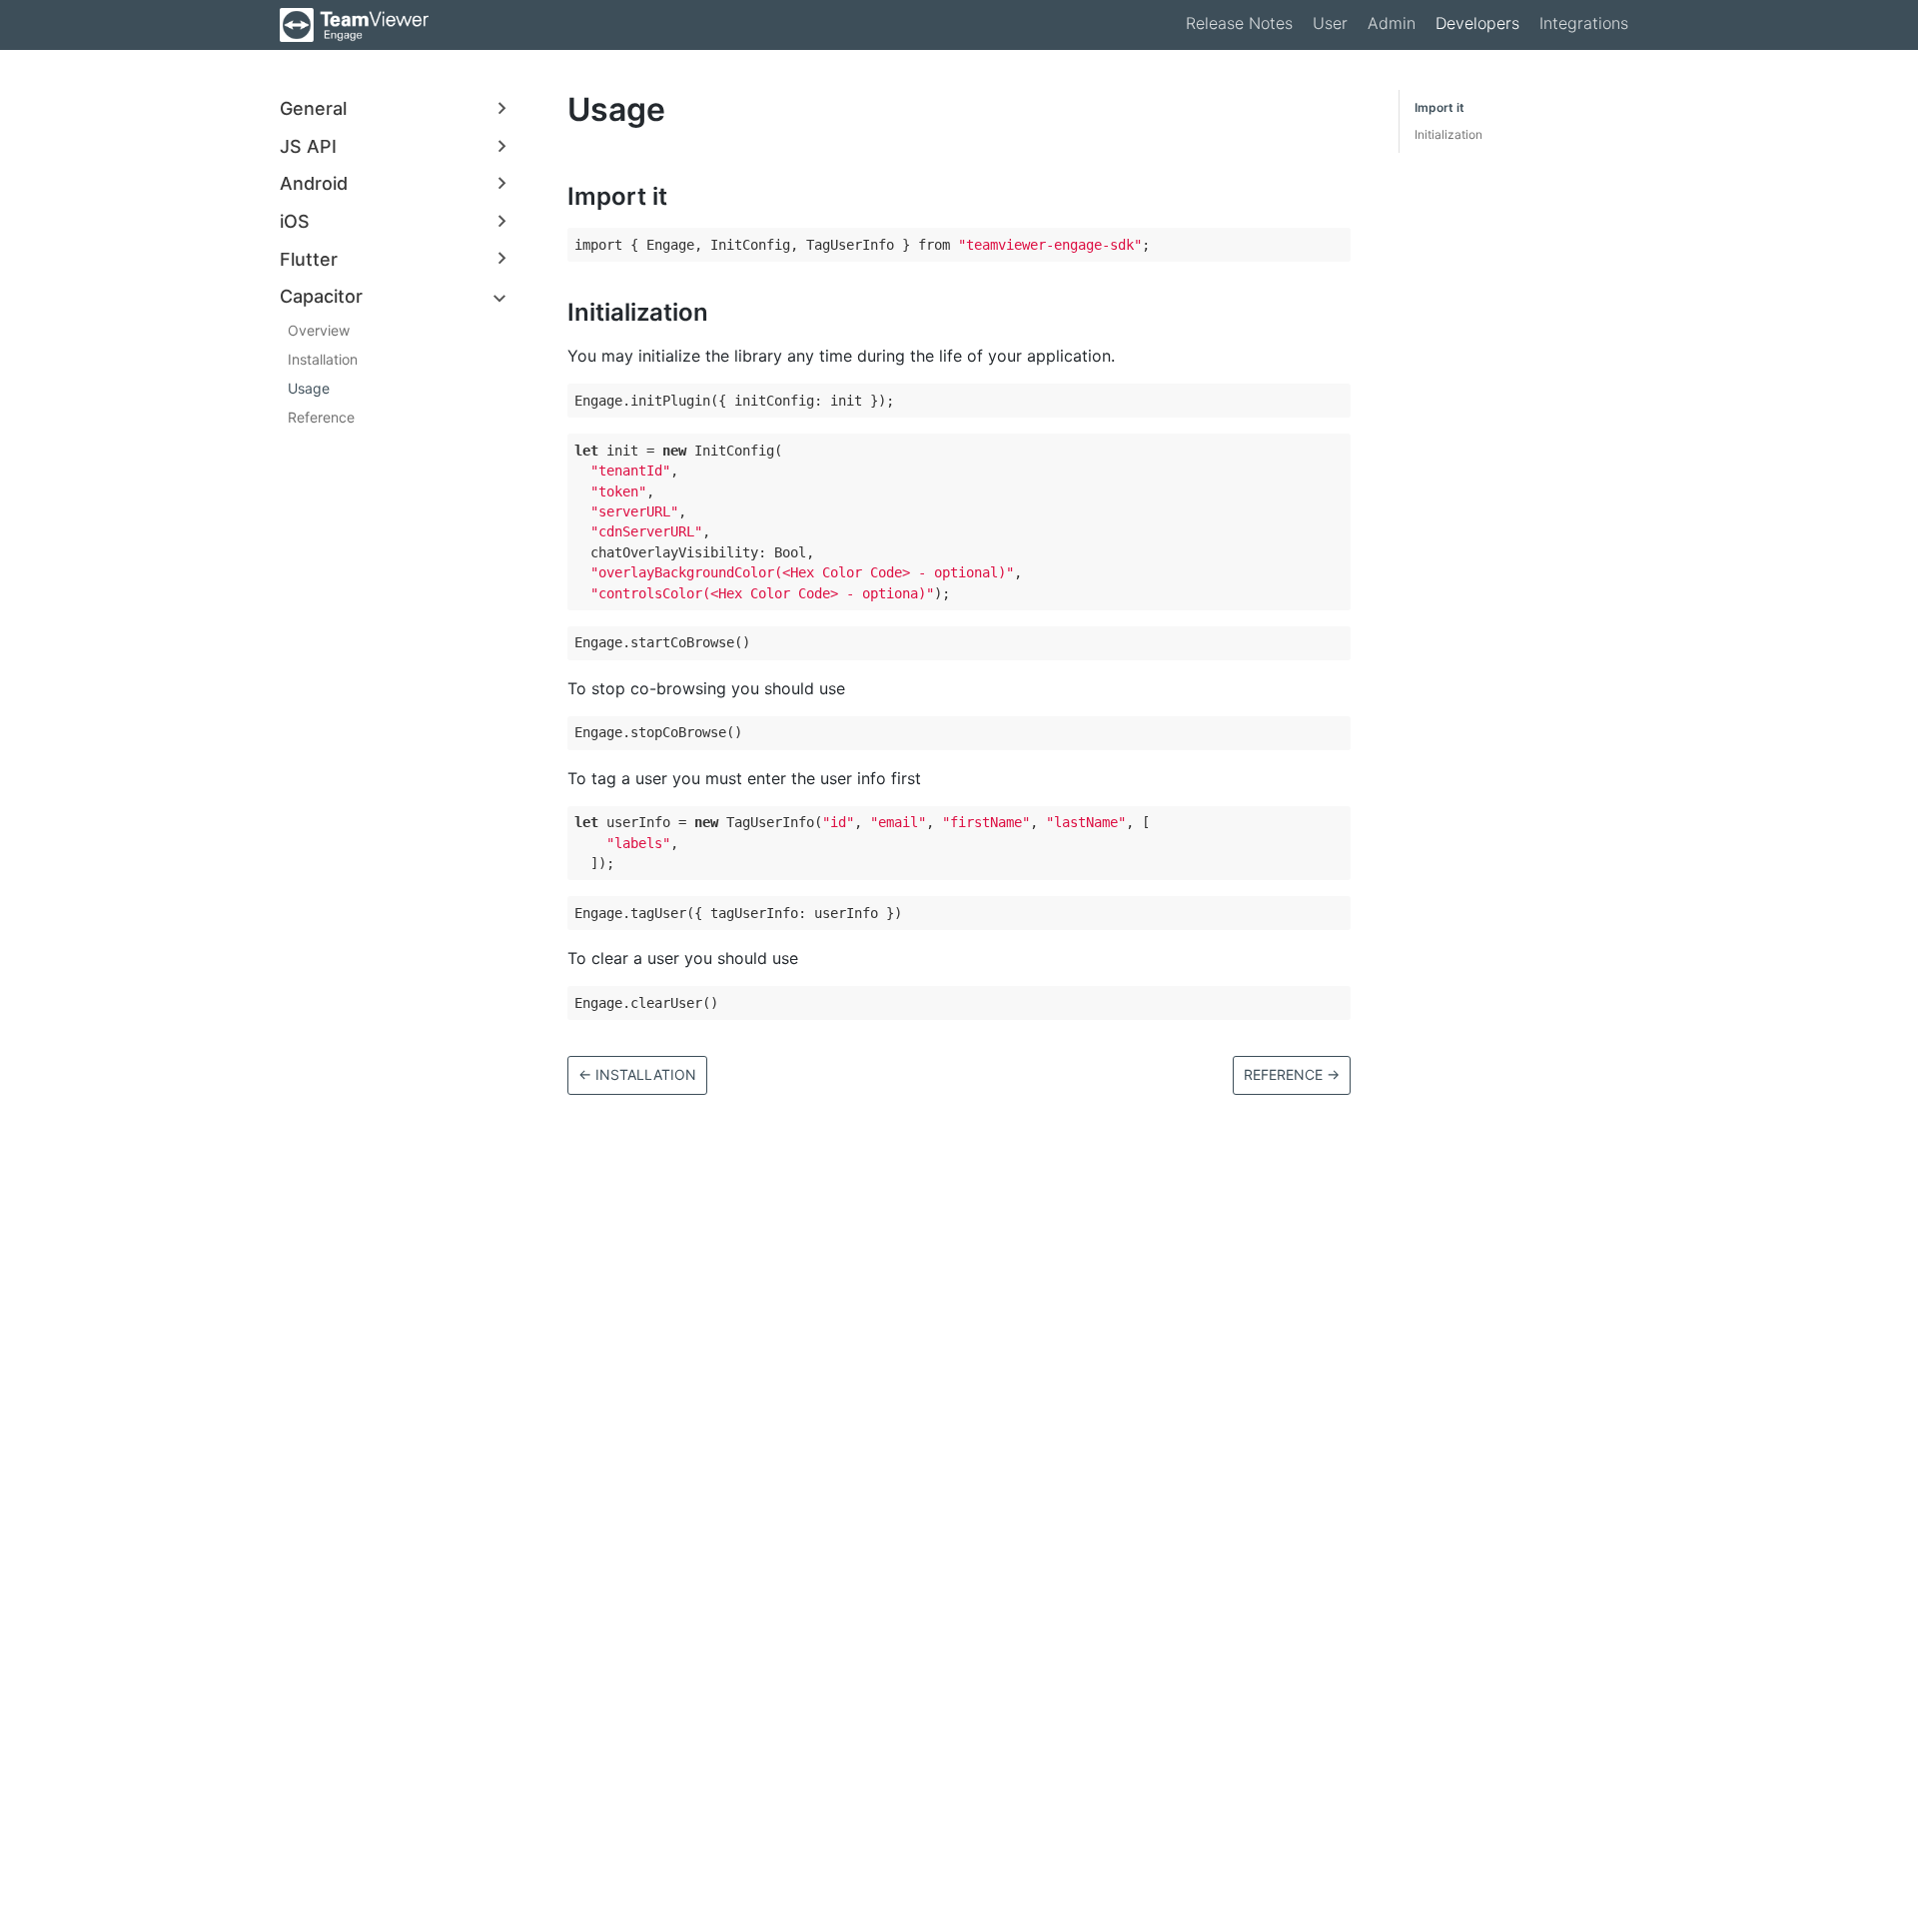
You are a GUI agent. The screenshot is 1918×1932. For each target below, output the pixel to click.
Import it (1439, 107)
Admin (1392, 23)
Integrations (1584, 23)
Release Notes (1239, 23)
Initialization (1448, 134)
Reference (321, 417)
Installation (323, 359)
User (1330, 23)
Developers (1477, 23)
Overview (319, 330)
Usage (309, 388)
